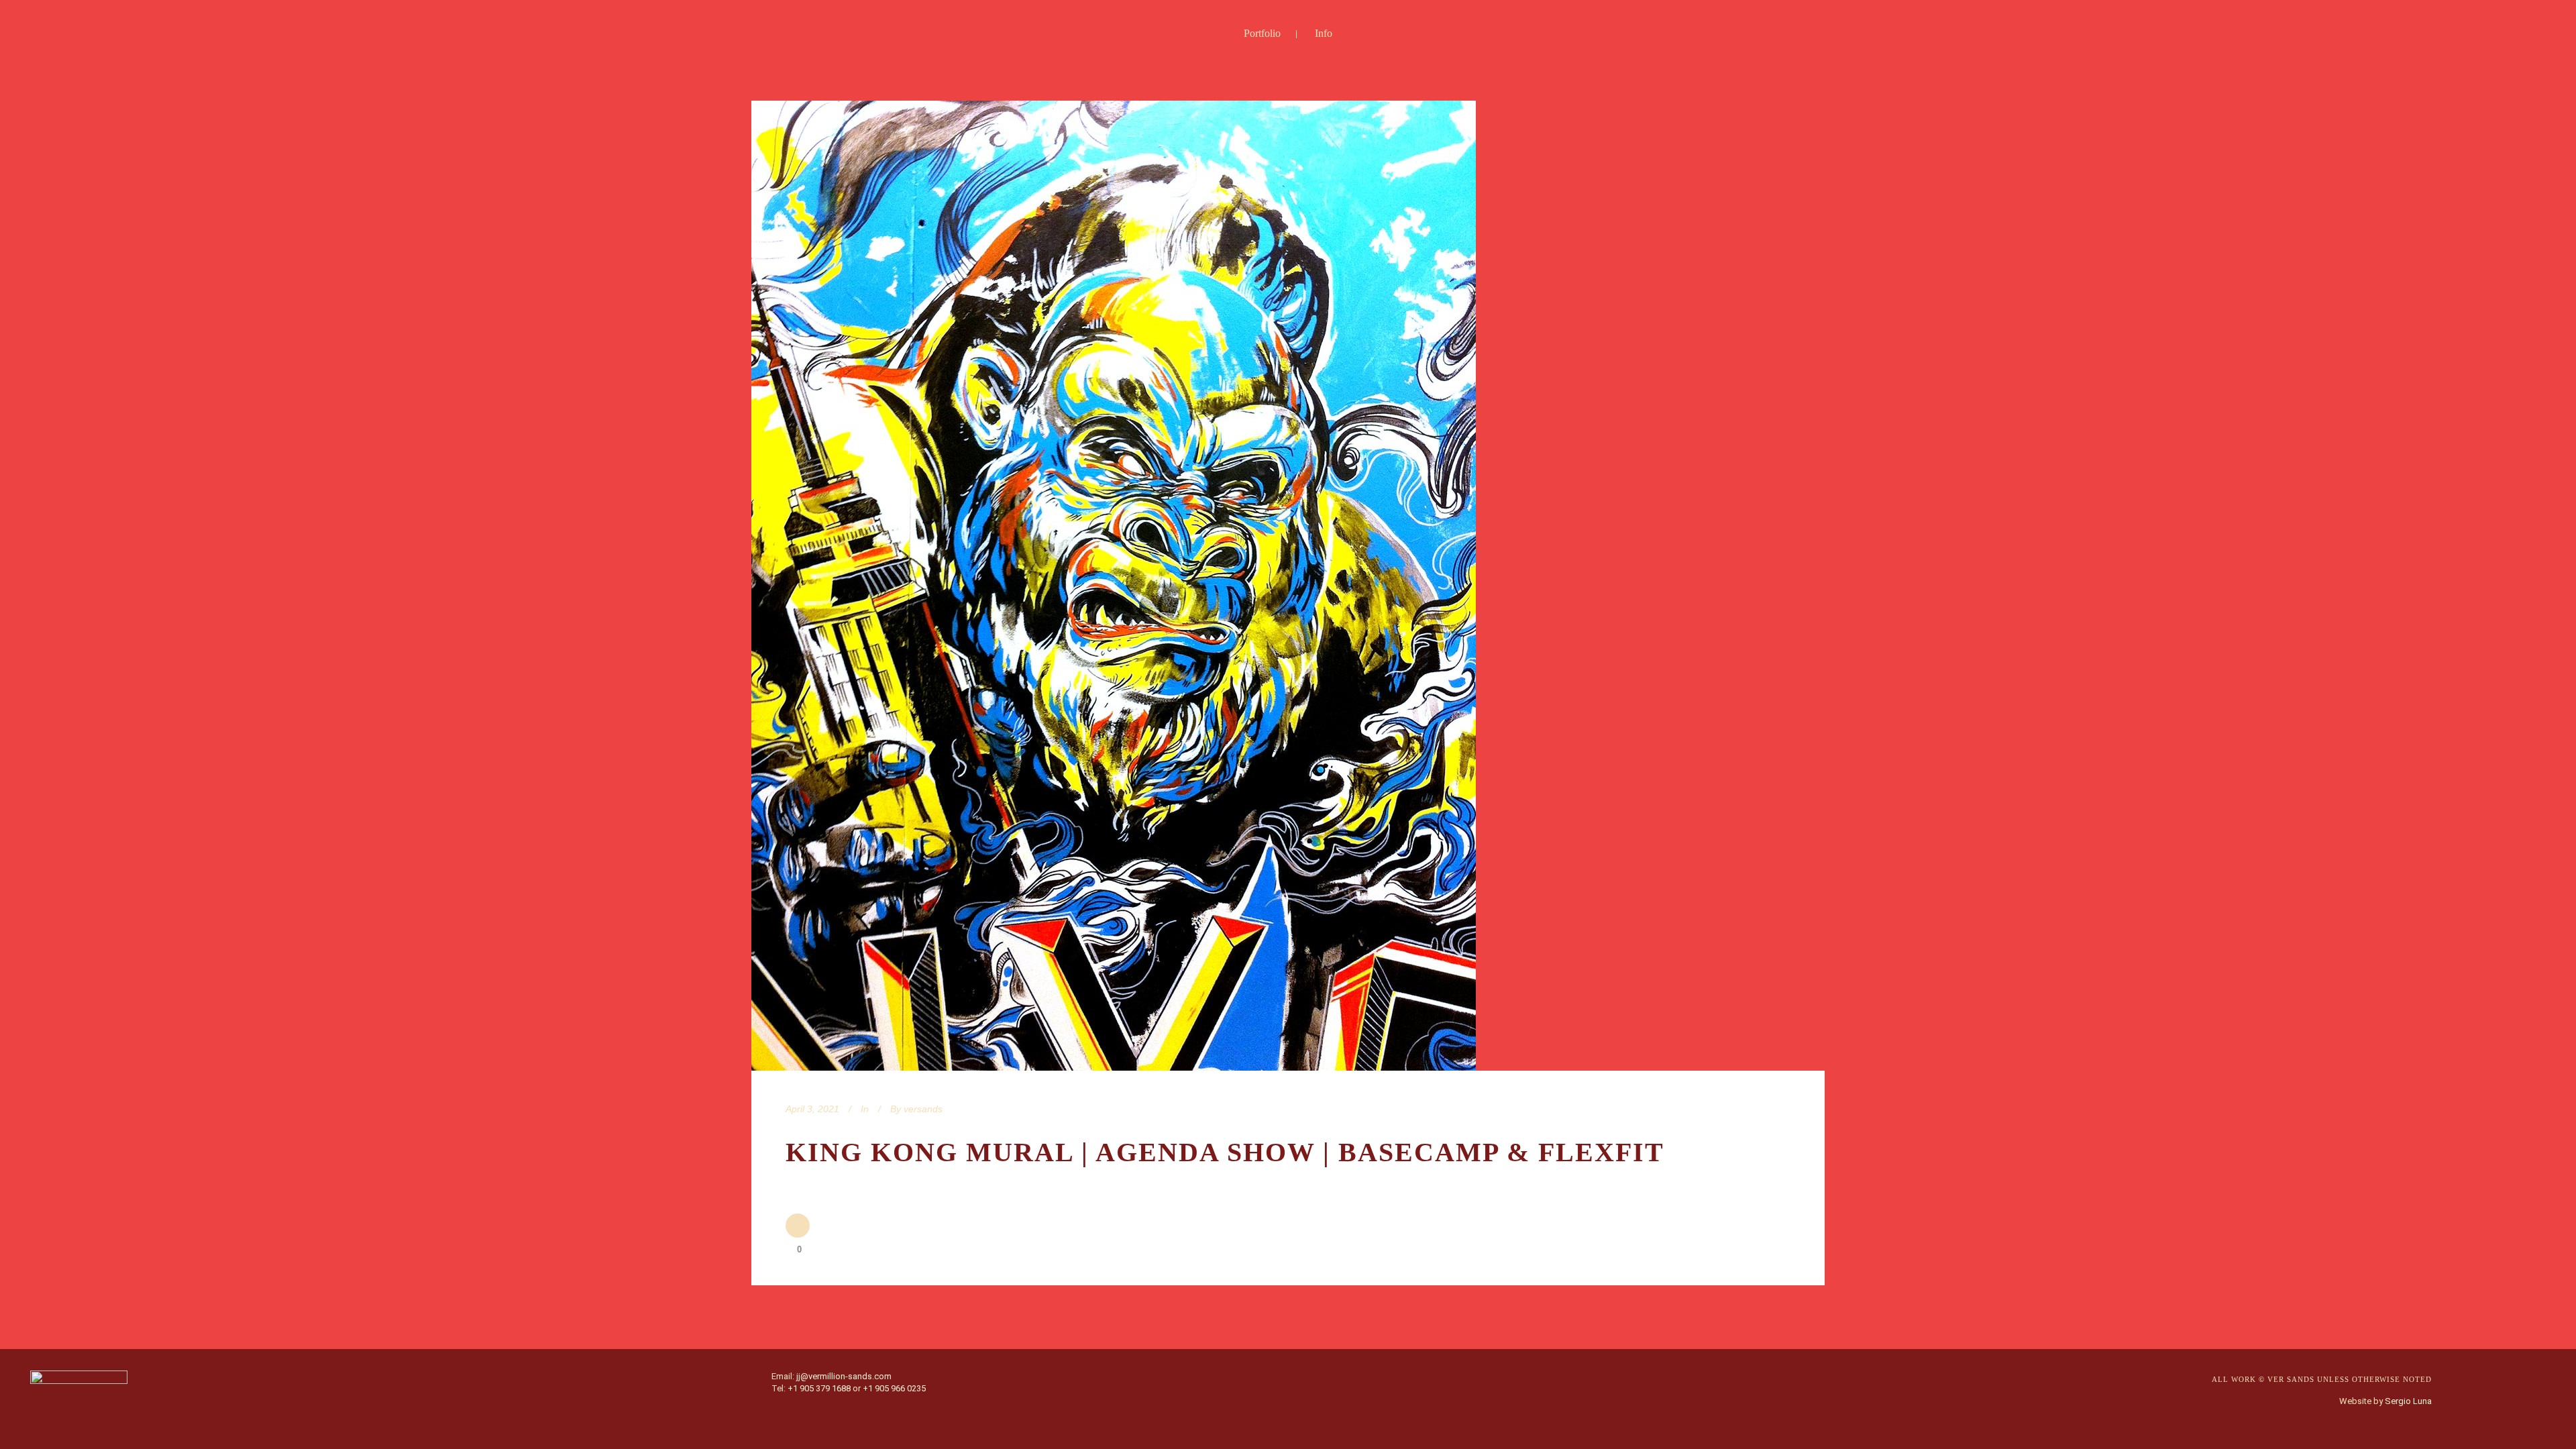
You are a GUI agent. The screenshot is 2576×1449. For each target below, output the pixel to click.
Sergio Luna (2408, 1401)
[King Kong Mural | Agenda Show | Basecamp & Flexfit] (1114, 586)
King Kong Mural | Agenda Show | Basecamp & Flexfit (1225, 1152)
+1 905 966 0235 (894, 1388)
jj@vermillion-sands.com (844, 1376)
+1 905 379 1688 (819, 1388)
